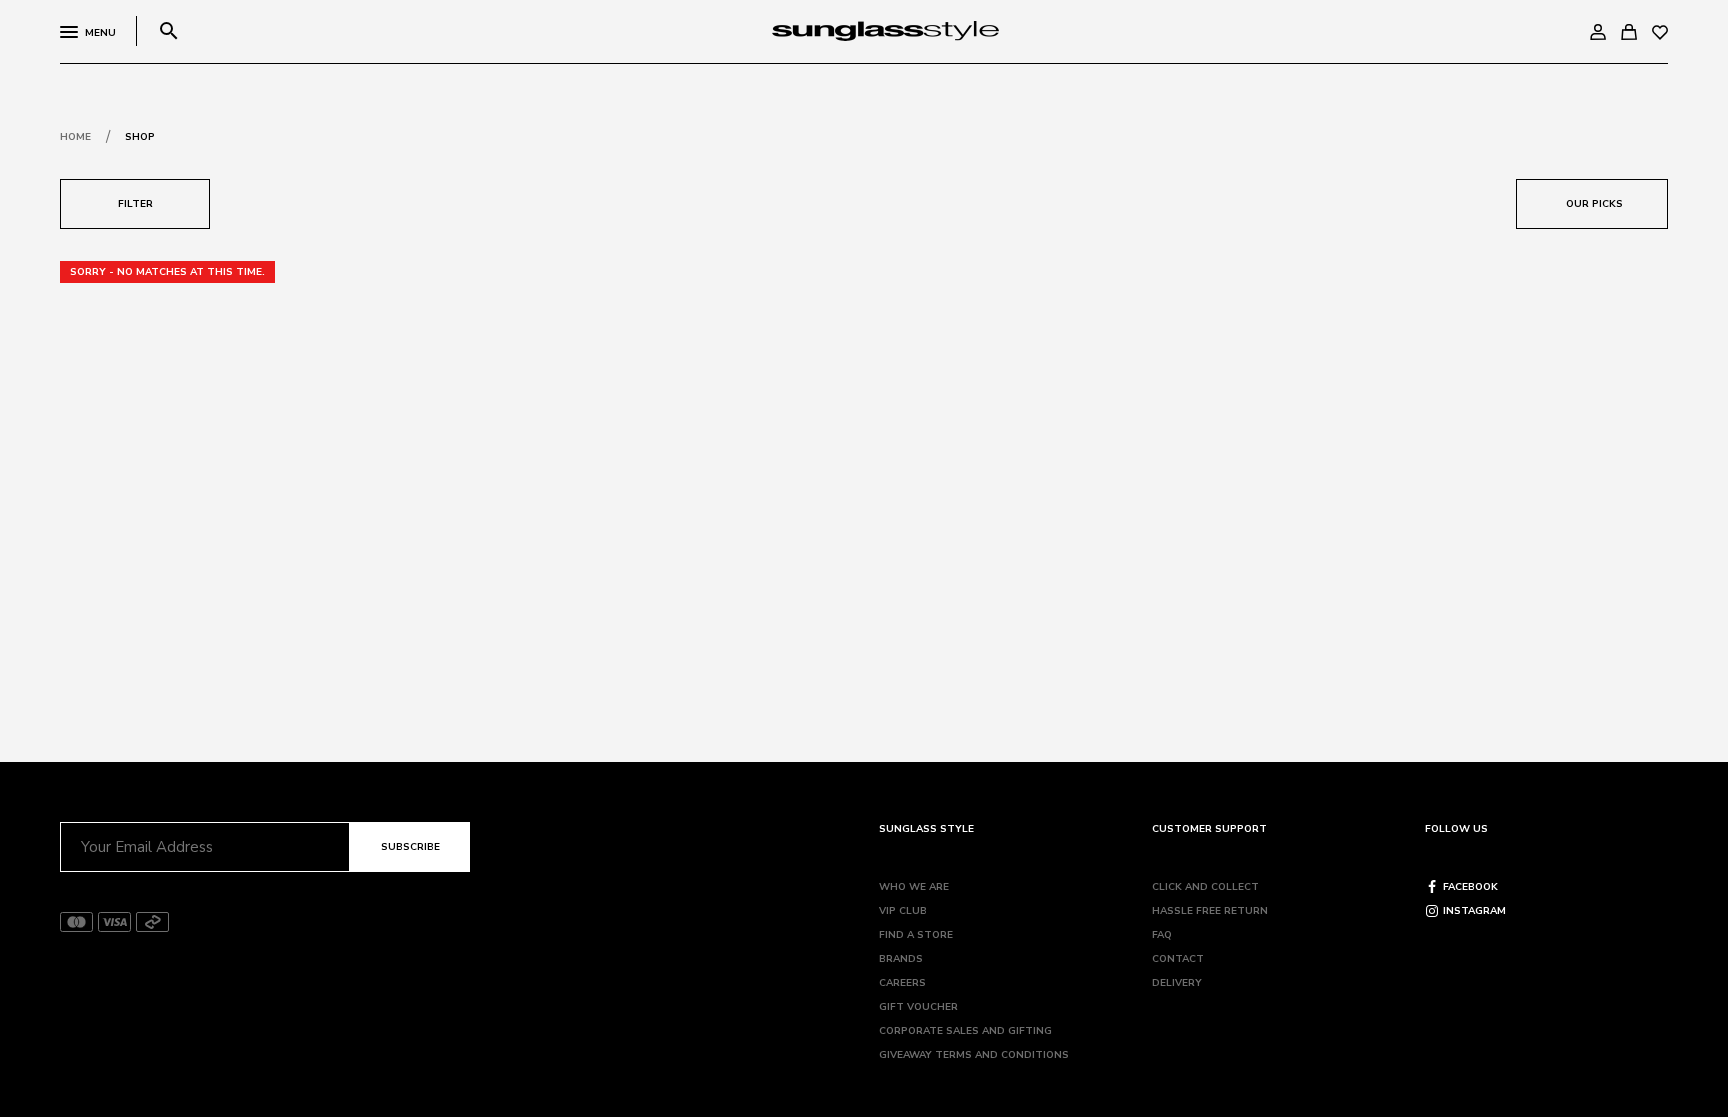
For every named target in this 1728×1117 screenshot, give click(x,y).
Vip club (903, 911)
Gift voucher (918, 1007)
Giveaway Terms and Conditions (974, 1055)
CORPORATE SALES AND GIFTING (965, 1031)
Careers (902, 983)
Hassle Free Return (1210, 911)
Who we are (914, 887)
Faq (1162, 935)
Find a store (916, 935)
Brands (901, 959)
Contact (1178, 959)
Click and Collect (1205, 887)
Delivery (1177, 983)
